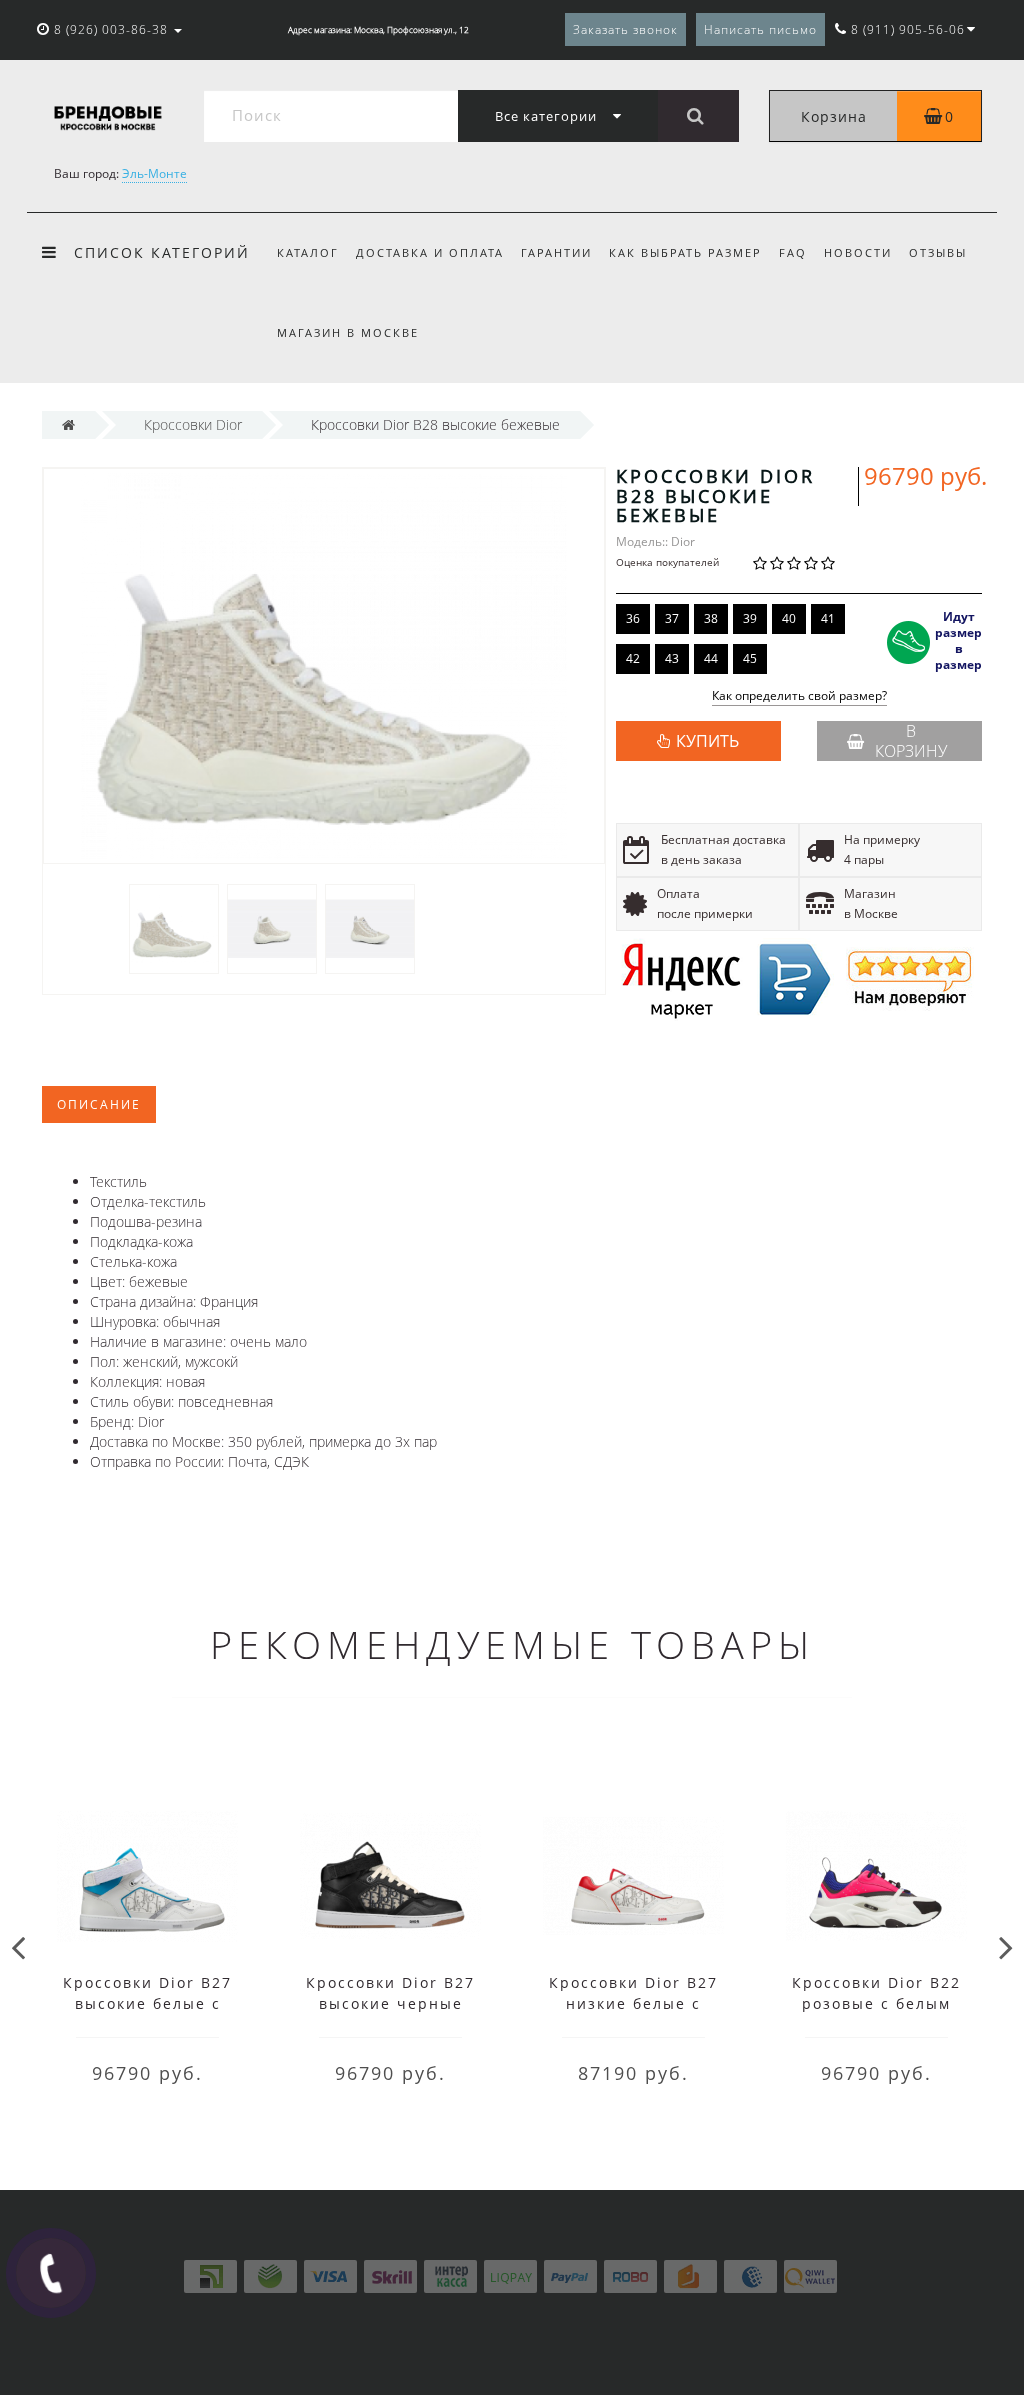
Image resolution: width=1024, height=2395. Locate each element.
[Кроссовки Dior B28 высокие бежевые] (174, 927)
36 (633, 618)
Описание (99, 1104)
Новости (858, 252)
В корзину (911, 741)
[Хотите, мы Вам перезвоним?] (51, 2273)
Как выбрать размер (685, 252)
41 (828, 618)
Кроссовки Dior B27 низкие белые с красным (633, 2003)
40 (789, 618)
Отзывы (938, 252)
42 (633, 658)
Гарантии (556, 252)
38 (711, 618)
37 (672, 618)
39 (750, 618)
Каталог (308, 252)
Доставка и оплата (430, 252)
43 (672, 658)
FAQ (793, 252)
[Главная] (68, 424)
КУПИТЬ (707, 741)
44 (711, 658)
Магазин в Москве (348, 332)
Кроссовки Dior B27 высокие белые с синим (147, 2003)
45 (750, 658)
